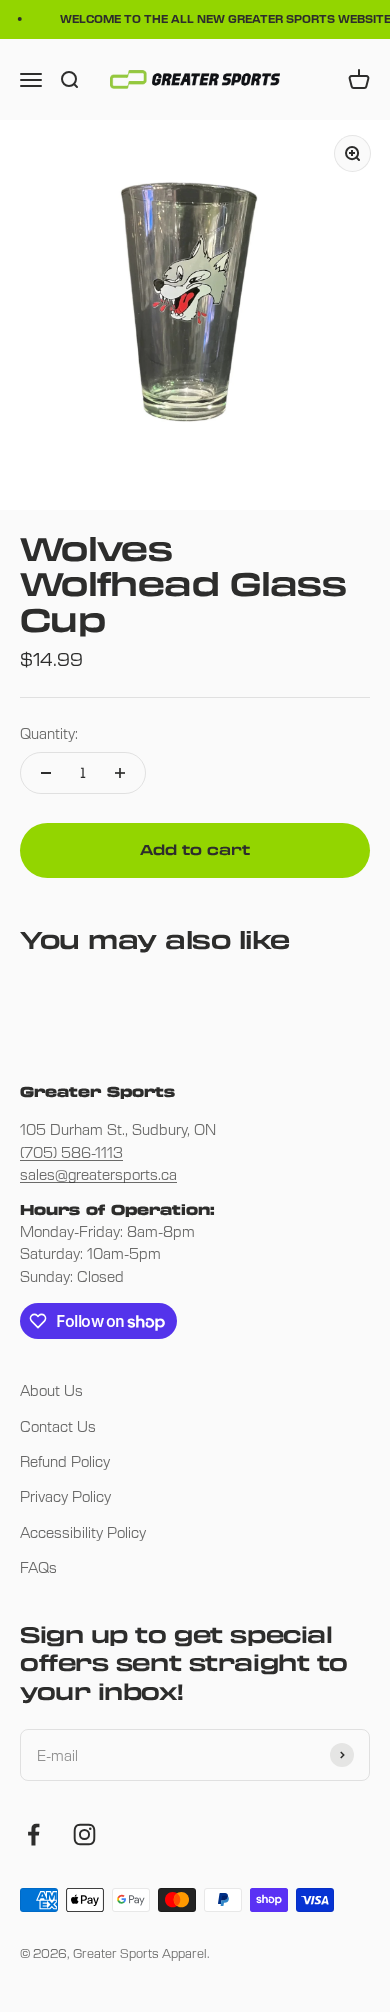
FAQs (38, 1567)
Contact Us (58, 1426)
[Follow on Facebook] (33, 1834)
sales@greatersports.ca (98, 1174)
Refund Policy (65, 1461)
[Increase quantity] (120, 773)
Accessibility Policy (83, 1532)
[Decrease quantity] (46, 773)
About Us (51, 1390)
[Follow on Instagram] (84, 1834)
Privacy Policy (65, 1496)
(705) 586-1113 (71, 1152)
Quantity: (49, 733)
